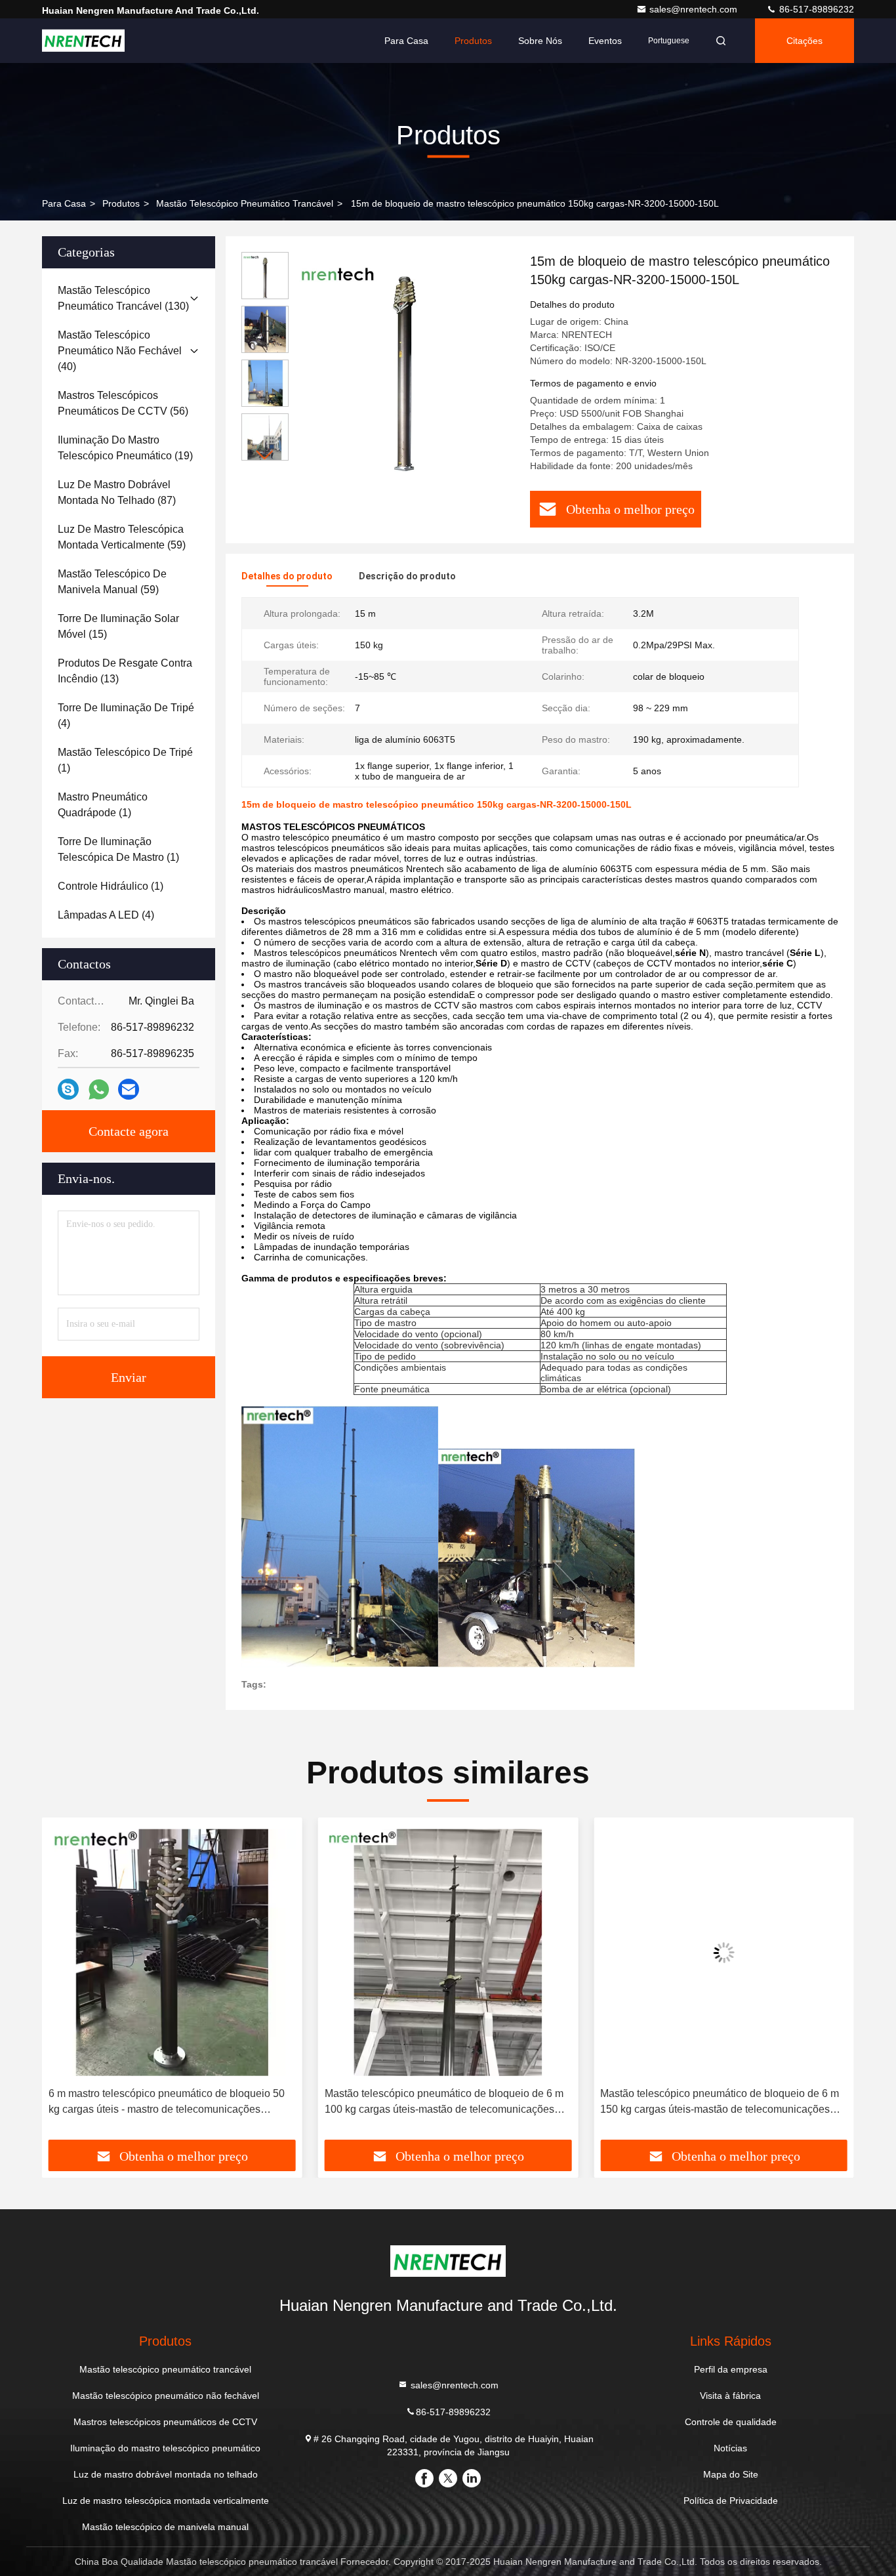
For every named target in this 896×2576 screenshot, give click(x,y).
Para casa (406, 41)
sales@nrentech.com (695, 9)
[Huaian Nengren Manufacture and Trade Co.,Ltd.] (83, 41)
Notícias (730, 2448)
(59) (122, 537)
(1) (125, 760)
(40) (120, 351)
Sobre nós (540, 41)
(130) (123, 298)
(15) (118, 626)
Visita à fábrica (730, 2396)
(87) (117, 492)
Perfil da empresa (731, 2369)
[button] (265, 455)
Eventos (605, 41)
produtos (121, 203)
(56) (123, 403)
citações (804, 41)
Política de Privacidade (731, 2501)
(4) (126, 716)
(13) (125, 671)
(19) (125, 448)
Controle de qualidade (731, 2422)
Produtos (473, 41)
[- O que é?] (99, 1090)
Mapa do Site (731, 2474)
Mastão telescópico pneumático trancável (245, 203)
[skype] (68, 1089)
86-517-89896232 (815, 9)
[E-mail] (129, 1089)
